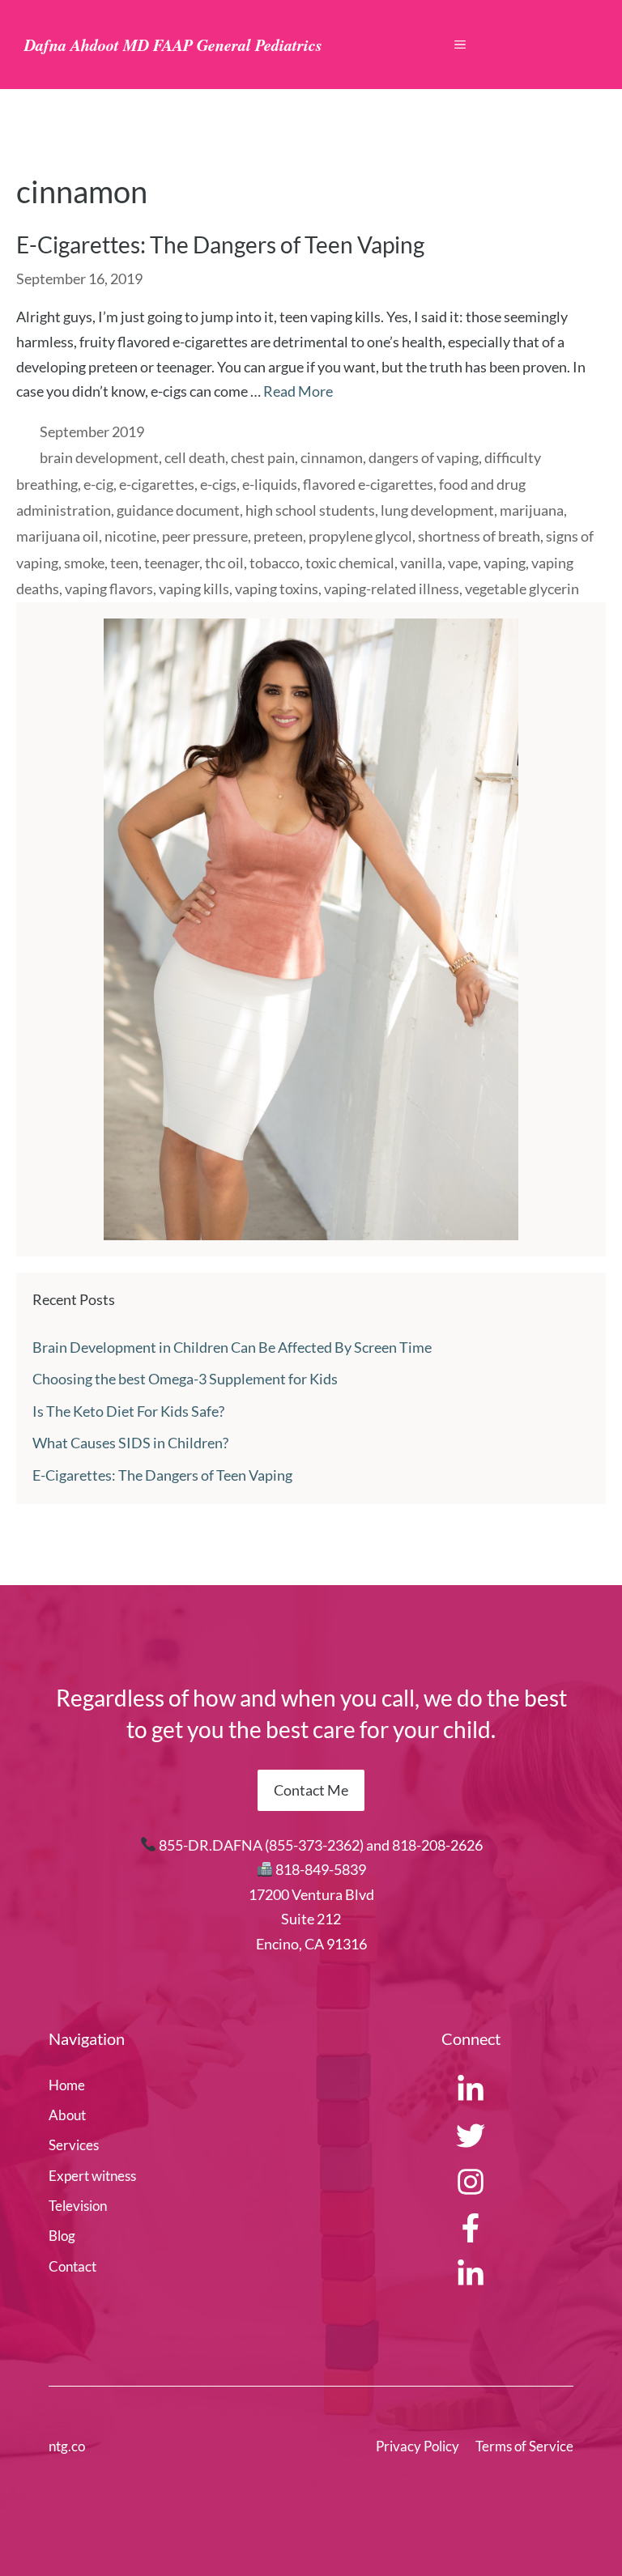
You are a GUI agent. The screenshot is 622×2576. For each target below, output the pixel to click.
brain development (99, 457)
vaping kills (194, 589)
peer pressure (205, 536)
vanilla (421, 563)
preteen (278, 536)
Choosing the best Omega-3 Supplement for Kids (185, 1379)
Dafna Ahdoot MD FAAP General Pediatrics (173, 45)
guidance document (178, 510)
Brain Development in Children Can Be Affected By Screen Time (232, 1347)
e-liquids (270, 484)
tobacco (275, 563)
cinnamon (332, 457)
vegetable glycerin (522, 589)
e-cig (98, 484)
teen (124, 563)
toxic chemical (350, 563)
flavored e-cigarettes (368, 484)
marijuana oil (58, 536)
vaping (505, 563)
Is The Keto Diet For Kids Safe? (128, 1411)
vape (463, 563)
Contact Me (311, 1790)
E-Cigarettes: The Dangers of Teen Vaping (220, 244)
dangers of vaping (424, 457)
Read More (298, 391)
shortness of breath (479, 536)
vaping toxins (277, 589)
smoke (84, 563)
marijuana (532, 510)
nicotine (130, 536)
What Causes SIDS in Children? (130, 1443)
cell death (195, 457)
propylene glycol (360, 536)
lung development (437, 510)
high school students (310, 510)
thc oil (224, 563)
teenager (172, 563)
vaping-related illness (392, 589)
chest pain (263, 457)
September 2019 (92, 431)
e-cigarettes (157, 484)
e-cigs (218, 484)
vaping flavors (109, 589)
